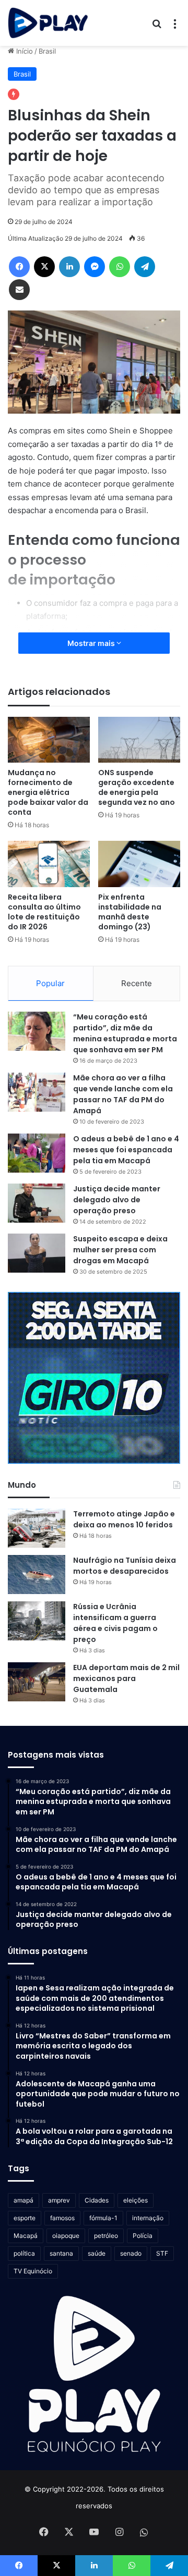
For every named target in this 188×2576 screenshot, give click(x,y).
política (24, 2253)
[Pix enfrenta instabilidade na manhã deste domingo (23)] (139, 864)
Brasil (47, 51)
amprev (59, 2200)
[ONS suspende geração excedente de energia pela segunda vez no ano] (139, 740)
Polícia (143, 2236)
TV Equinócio (33, 2271)
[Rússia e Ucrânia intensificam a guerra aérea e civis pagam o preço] (37, 1621)
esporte (25, 2218)
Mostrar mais (92, 643)
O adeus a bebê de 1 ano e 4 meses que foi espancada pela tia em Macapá (126, 1150)
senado (131, 2253)
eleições (136, 2200)
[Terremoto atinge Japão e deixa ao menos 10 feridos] (37, 1528)
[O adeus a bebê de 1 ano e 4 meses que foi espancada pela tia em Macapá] (37, 1153)
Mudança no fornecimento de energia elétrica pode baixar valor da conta (48, 792)
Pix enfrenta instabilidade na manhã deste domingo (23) (130, 912)
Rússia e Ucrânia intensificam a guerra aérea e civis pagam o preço (115, 1623)
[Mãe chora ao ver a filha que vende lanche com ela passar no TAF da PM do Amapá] (37, 1092)
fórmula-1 (103, 2218)
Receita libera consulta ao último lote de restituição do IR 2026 (44, 912)
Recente (137, 983)
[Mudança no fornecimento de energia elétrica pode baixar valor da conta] (49, 740)
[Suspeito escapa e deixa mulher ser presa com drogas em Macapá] (37, 1253)
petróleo (106, 2236)
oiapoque (66, 2236)
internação (148, 2218)
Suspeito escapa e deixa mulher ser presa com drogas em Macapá (120, 1250)
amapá (23, 2200)
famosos (62, 2218)
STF (162, 2253)
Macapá (26, 2236)
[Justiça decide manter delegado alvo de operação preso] (37, 1203)
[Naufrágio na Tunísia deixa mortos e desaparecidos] (37, 1575)
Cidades (97, 2200)
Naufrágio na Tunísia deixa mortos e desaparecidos (125, 1566)
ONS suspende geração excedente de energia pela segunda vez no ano (137, 787)
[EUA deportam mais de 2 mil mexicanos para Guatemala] (37, 1682)
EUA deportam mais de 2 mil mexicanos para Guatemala (126, 1678)
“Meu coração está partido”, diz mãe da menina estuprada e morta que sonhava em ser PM (125, 1033)
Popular (50, 983)
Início (23, 51)
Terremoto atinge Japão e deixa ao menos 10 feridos (124, 1519)
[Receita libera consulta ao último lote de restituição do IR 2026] (49, 864)
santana (61, 2253)
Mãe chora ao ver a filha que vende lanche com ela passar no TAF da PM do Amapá (123, 1094)
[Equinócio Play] (48, 23)
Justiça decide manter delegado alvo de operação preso (117, 1200)
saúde (97, 2253)
